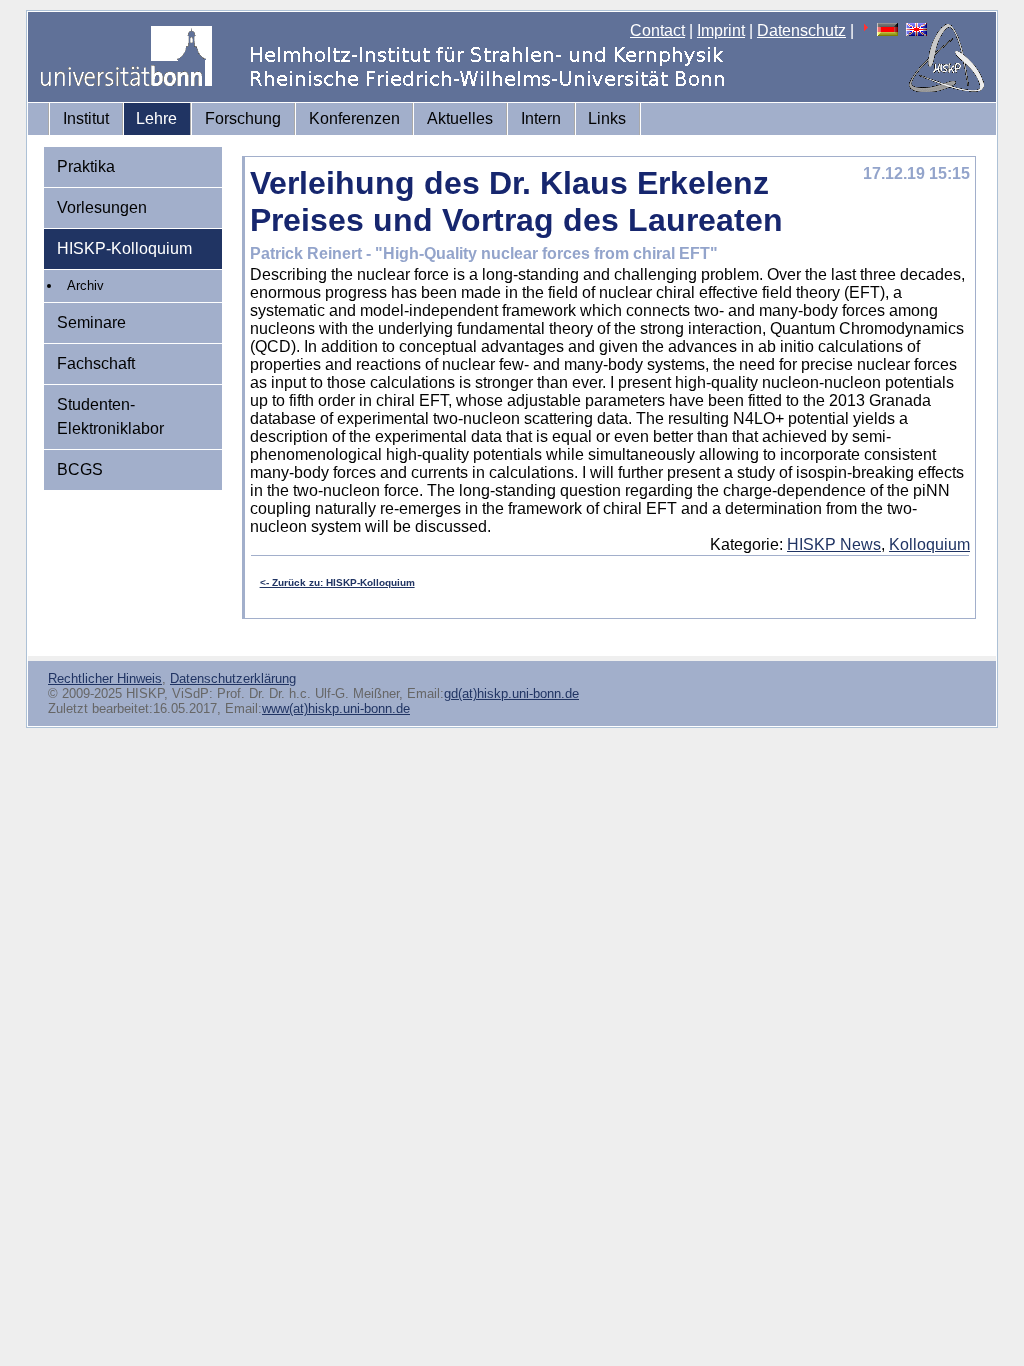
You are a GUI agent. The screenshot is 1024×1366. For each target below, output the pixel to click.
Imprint (721, 30)
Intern (541, 118)
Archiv (85, 285)
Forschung (243, 118)
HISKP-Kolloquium (124, 248)
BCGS (80, 469)
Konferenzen (354, 118)
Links (607, 118)
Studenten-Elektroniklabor (110, 416)
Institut (86, 118)
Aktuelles (460, 118)
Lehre (156, 118)
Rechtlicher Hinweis (105, 678)
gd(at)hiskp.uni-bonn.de (511, 693)
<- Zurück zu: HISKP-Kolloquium (337, 582)
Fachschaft (96, 363)
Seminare (91, 322)
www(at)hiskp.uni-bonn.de (336, 708)
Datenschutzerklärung (233, 678)
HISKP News (834, 544)
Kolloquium (929, 544)
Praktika (86, 166)
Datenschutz (801, 30)
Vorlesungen (102, 207)
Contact (657, 30)
